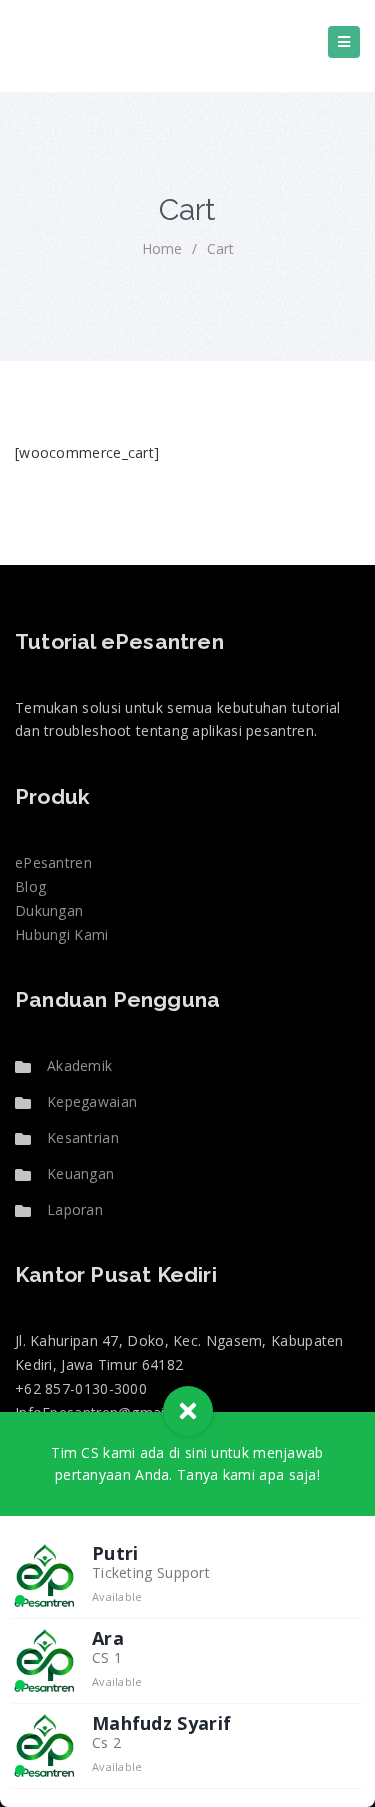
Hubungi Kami (62, 934)
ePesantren (53, 862)
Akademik (79, 1065)
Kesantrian (83, 1137)
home (162, 248)
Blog (30, 886)
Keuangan (80, 1173)
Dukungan (49, 910)
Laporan (75, 1209)
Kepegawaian (92, 1101)
